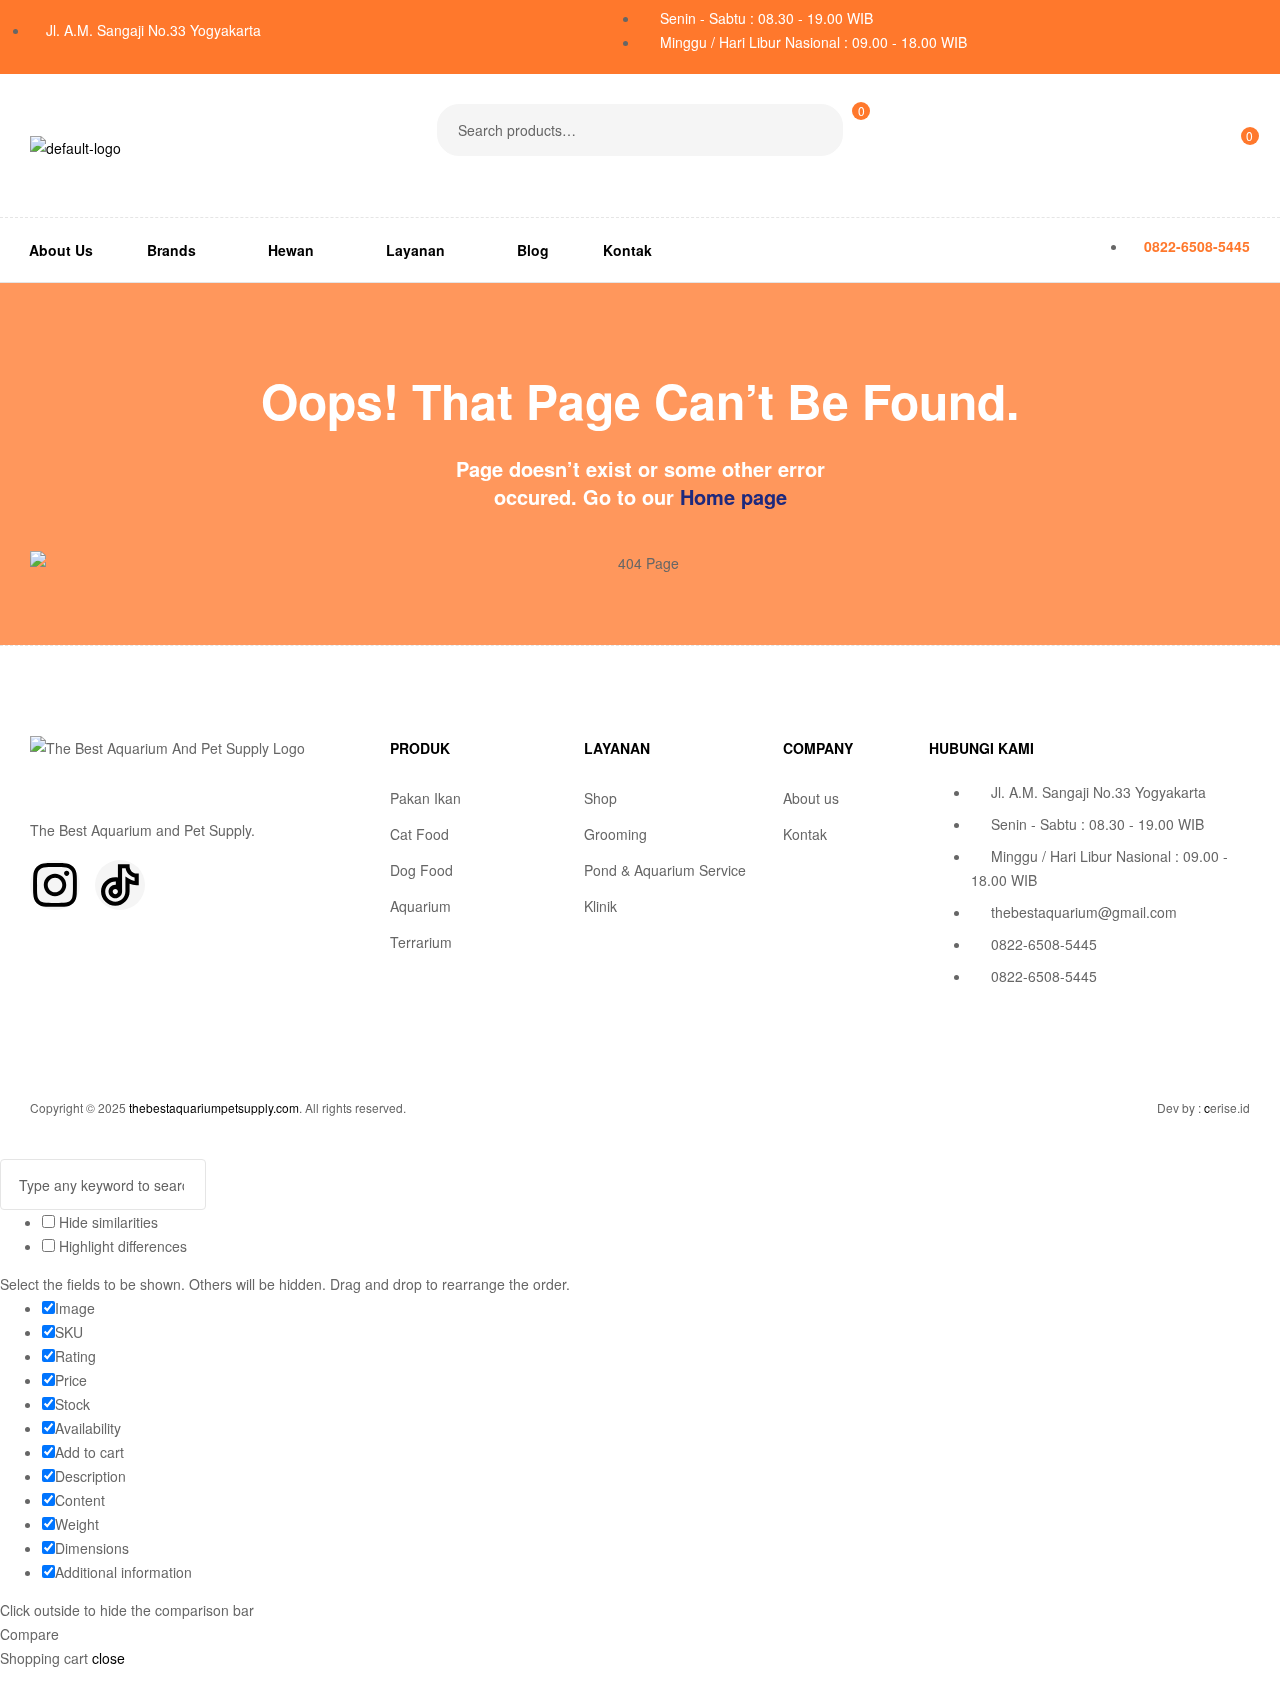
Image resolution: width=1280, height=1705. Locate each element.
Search (815, 130)
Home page (733, 496)
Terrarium (421, 942)
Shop (600, 798)
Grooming (615, 834)
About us (811, 798)
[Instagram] (55, 885)
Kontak (805, 834)
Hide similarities (106, 1222)
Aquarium (420, 906)
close (108, 1658)
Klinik (600, 906)
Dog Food (421, 870)
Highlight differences (121, 1246)
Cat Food (419, 834)
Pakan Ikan (425, 798)
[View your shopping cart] (851, 172)
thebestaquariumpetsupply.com (214, 1107)
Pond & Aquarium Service (665, 870)
